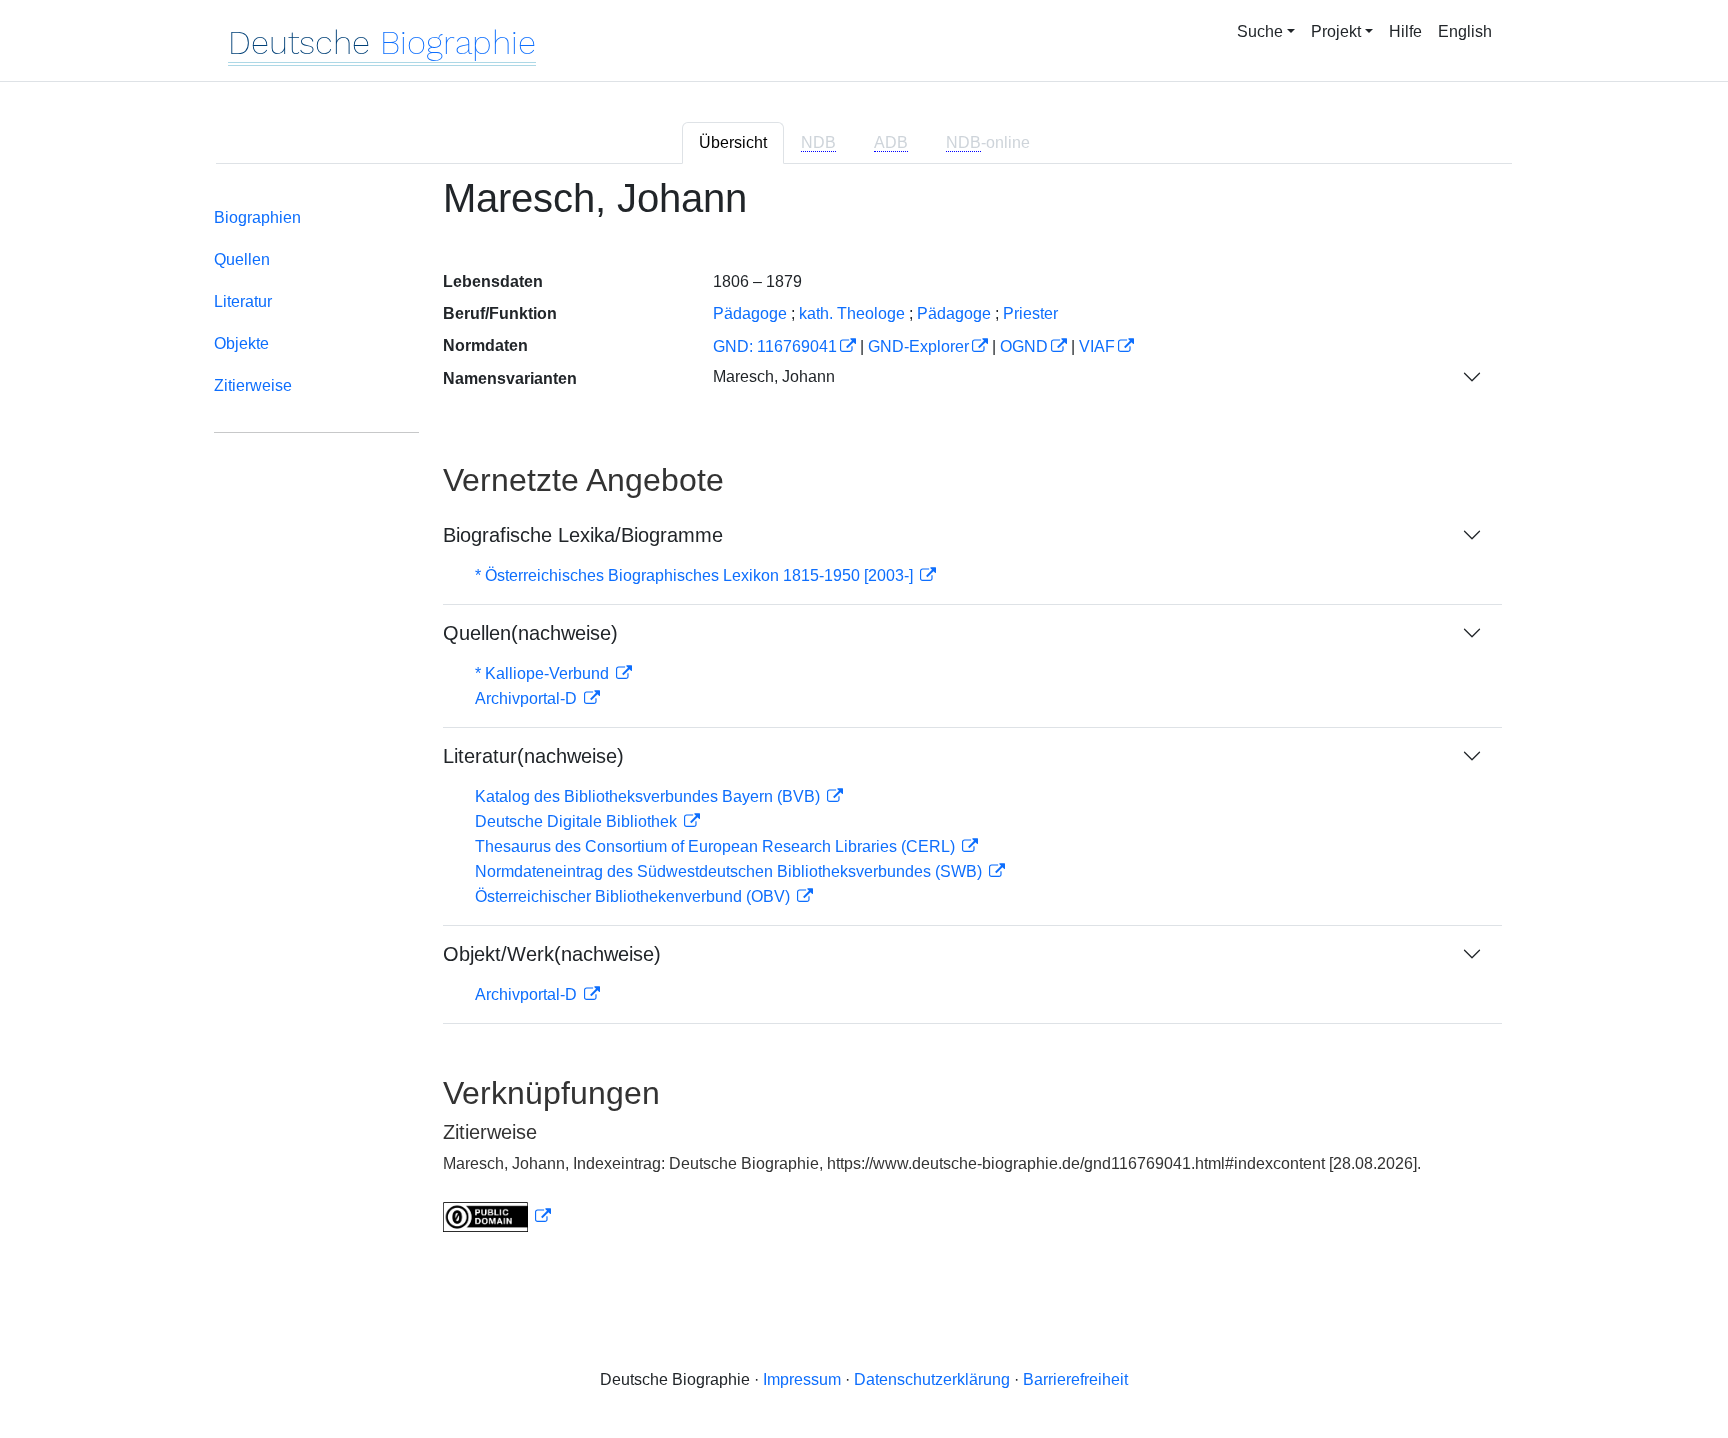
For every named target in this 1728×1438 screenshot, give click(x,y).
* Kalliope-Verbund (544, 673)
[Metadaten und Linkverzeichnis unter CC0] (497, 1216)
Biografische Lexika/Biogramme (583, 535)
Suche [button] (1260, 31)
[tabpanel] (864, 716)
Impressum (802, 1379)
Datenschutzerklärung (932, 1379)
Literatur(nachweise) (533, 756)
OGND (1024, 346)
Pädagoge (750, 313)
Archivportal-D (528, 698)
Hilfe (1405, 31)
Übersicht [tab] (733, 142)
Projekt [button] (1336, 31)
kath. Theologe (852, 313)
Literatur (243, 301)
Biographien (257, 217)
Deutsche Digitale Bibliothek (578, 821)
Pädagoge (954, 313)
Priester (1030, 313)
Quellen (242, 259)
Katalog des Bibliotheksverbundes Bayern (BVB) (649, 796)
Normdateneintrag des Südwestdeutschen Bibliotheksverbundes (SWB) (730, 871)
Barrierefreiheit (1075, 1379)
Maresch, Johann (774, 376)
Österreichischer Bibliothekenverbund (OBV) (634, 896)
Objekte (241, 343)
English (1465, 31)
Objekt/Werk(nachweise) (552, 954)
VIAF (1097, 346)
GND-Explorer (918, 346)
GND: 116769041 (775, 346)
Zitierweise (253, 385)
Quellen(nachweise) (530, 633)
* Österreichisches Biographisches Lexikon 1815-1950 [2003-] (696, 575)
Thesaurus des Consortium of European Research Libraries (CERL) (717, 846)
